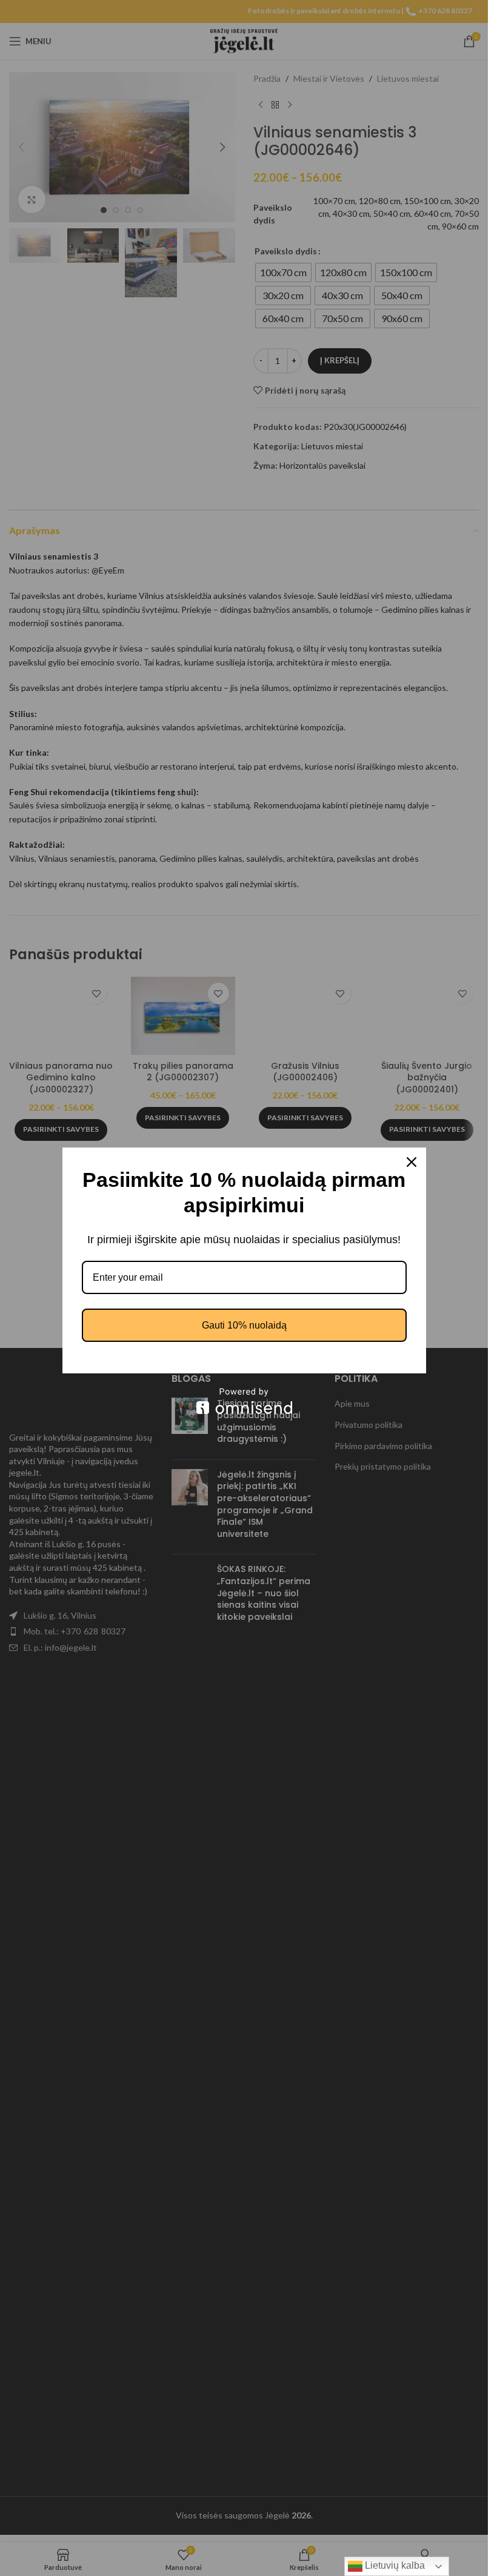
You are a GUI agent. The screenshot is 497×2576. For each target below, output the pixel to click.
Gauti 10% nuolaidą (244, 1325)
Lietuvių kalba (394, 2565)
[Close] (412, 1162)
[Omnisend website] (244, 1401)
